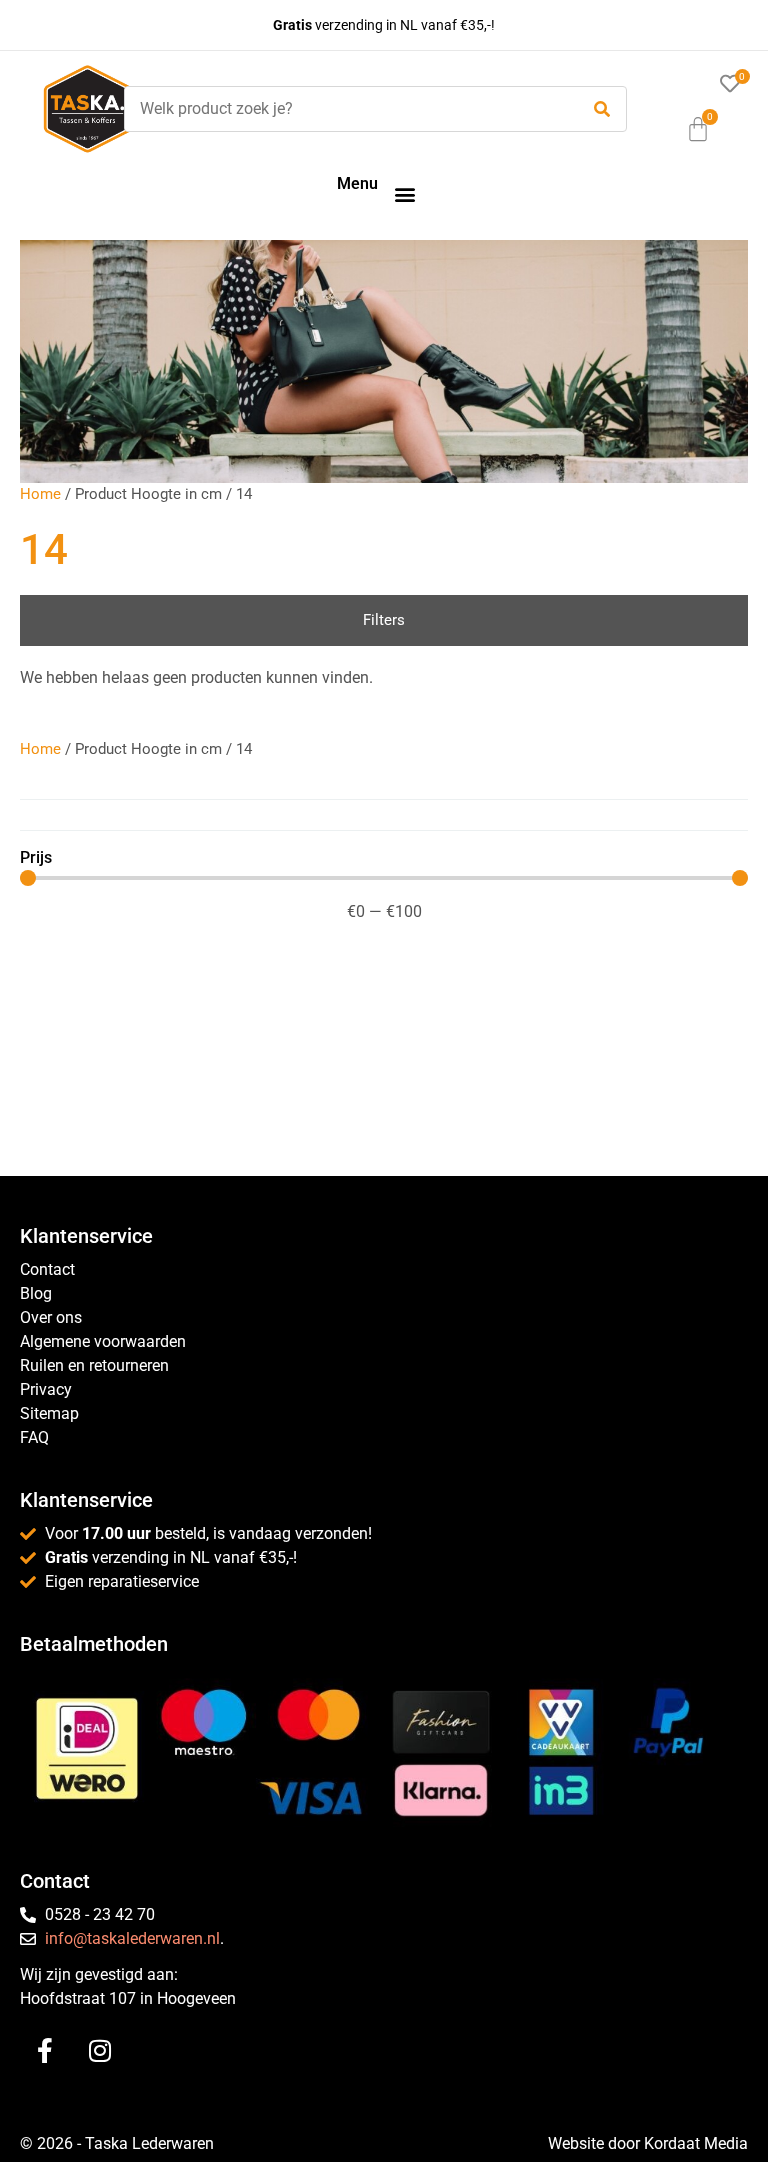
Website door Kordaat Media (648, 2143)
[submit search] (602, 109)
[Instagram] (100, 2051)
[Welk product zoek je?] (346, 109)
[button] (404, 193)
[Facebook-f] (45, 2051)
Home (40, 494)
